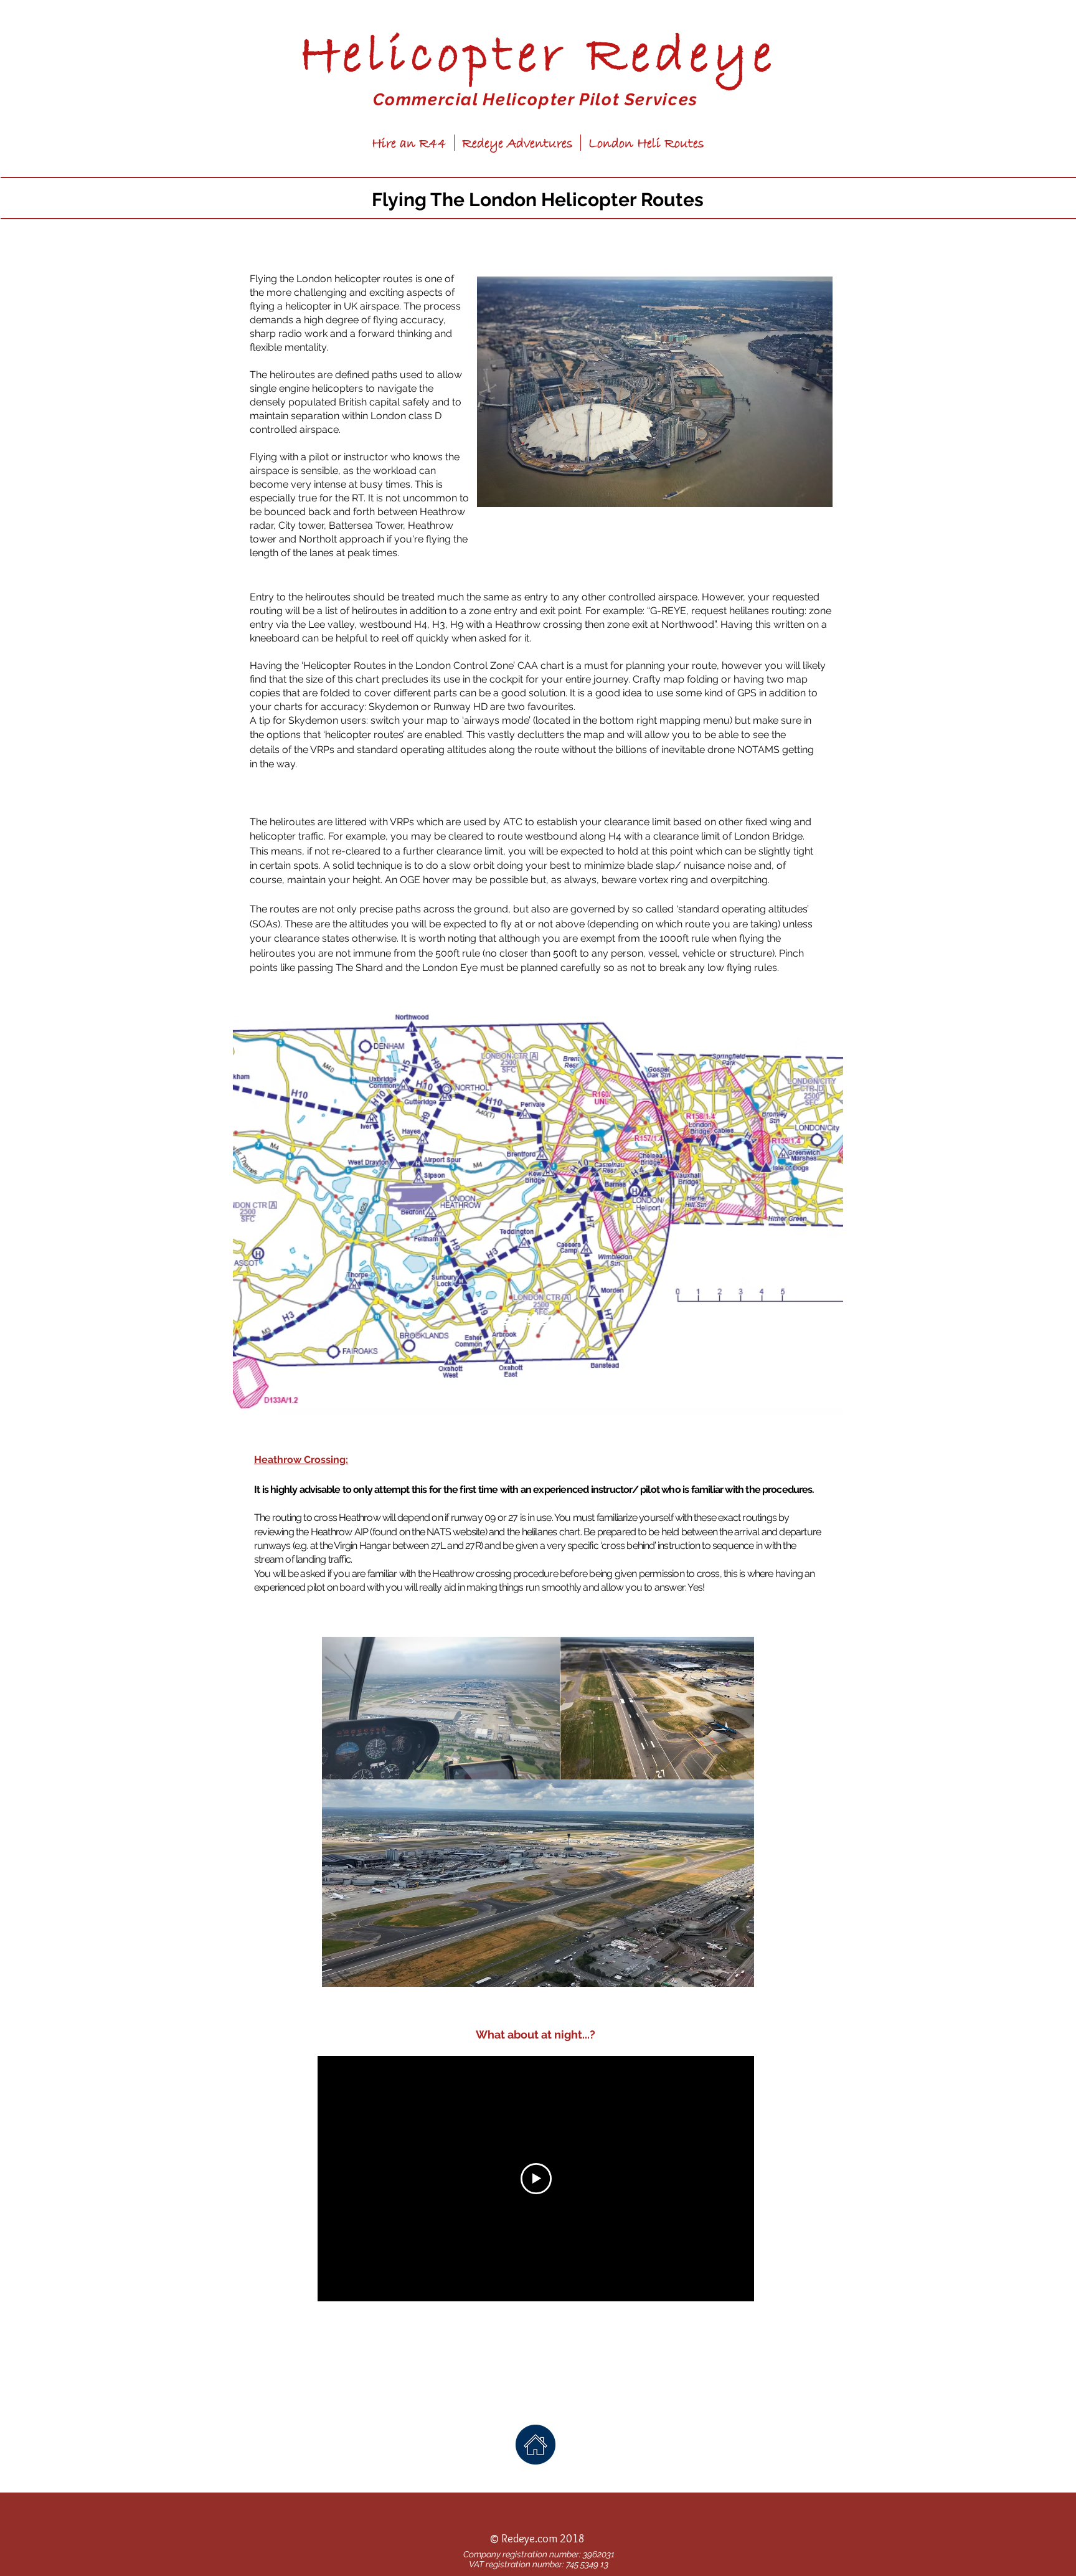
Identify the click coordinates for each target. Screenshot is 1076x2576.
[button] (655, 392)
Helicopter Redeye (538, 57)
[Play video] (536, 2179)
